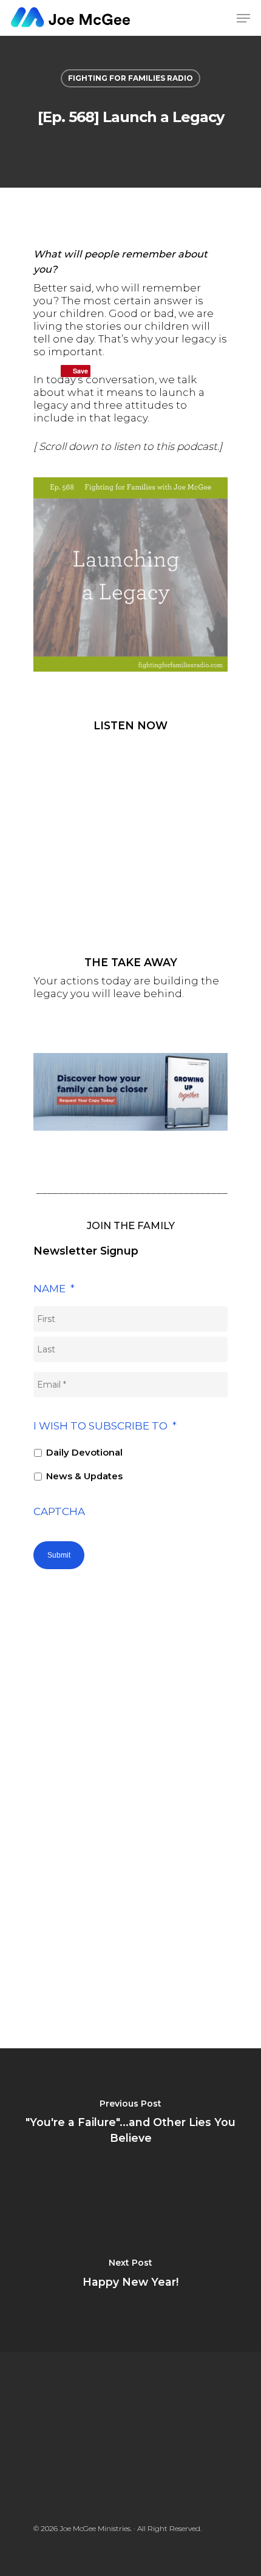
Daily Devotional (84, 1453)
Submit (59, 1555)
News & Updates (84, 1476)
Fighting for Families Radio (130, 78)
